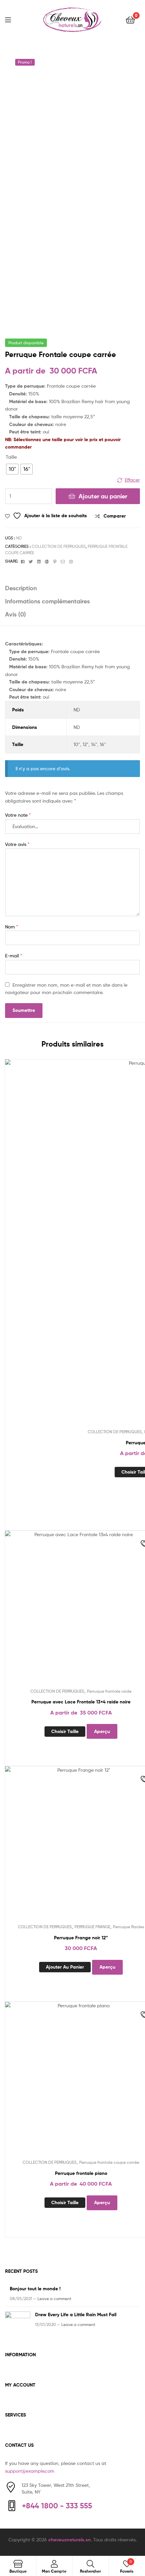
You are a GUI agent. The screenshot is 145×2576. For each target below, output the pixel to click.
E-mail (14, 956)
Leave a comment (54, 2299)
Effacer (132, 480)
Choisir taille (65, 1731)
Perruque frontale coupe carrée (109, 2162)
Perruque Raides (129, 1927)
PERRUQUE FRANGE (92, 1927)
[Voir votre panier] (130, 19)
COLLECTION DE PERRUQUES (59, 546)
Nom (12, 927)
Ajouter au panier (103, 496)
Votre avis (17, 844)
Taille (11, 457)
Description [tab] (21, 588)
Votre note (18, 815)
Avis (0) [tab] (16, 614)
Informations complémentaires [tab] (47, 601)
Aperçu (102, 1731)
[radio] (12, 469)
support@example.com (30, 2471)
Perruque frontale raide (109, 1691)
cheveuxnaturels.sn (69, 2540)
